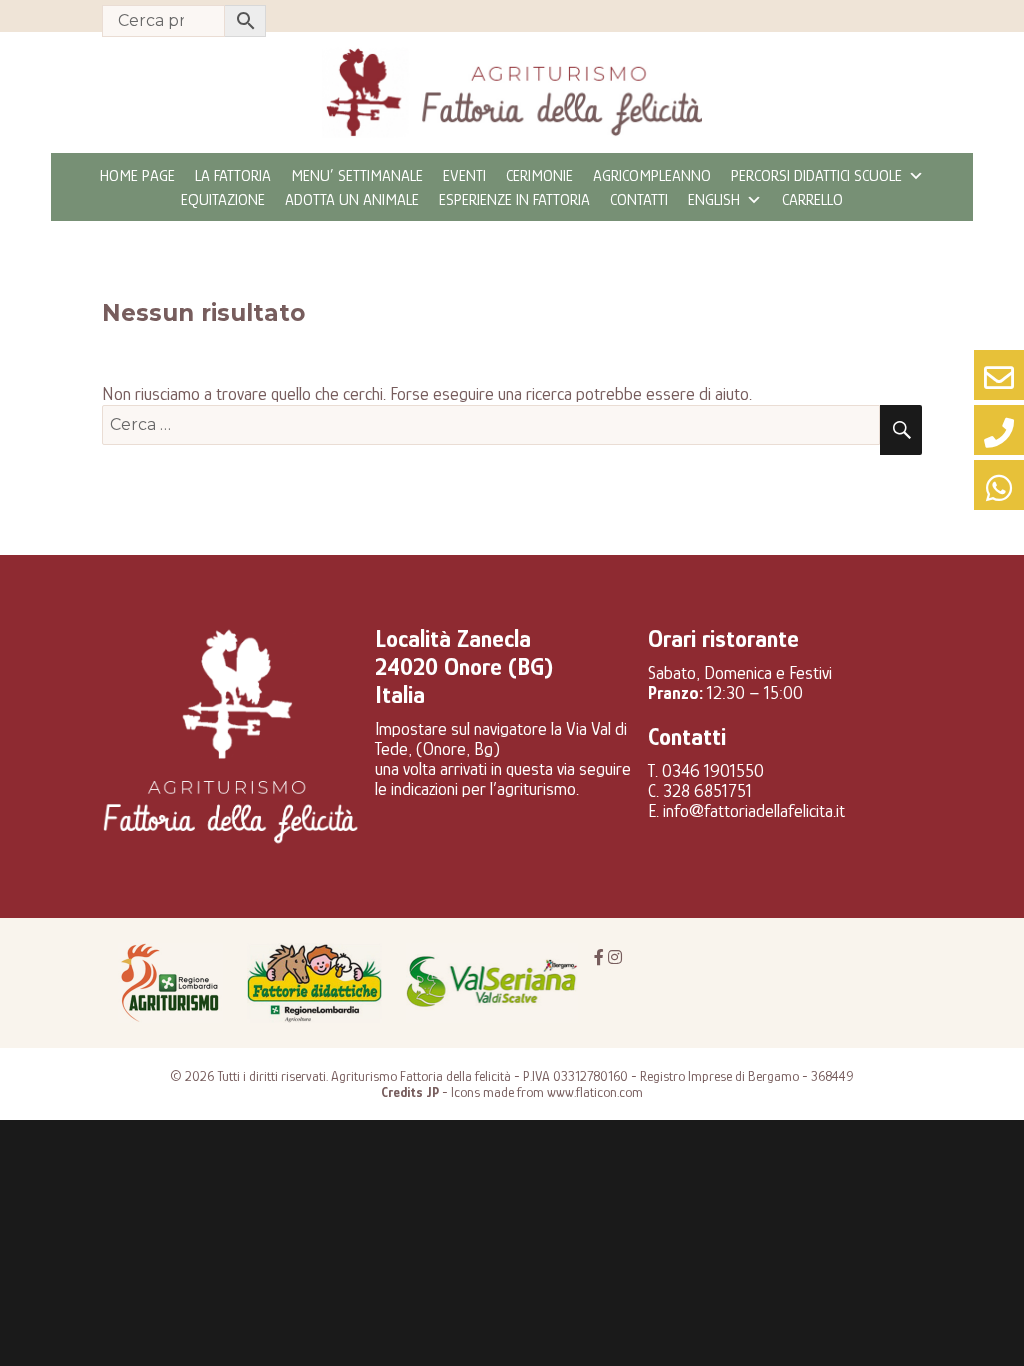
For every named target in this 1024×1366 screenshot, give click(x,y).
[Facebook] (599, 958)
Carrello (812, 200)
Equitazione (223, 200)
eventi (464, 176)
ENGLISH (714, 200)
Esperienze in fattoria (514, 200)
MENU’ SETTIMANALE (357, 176)
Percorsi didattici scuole (816, 176)
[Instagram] (615, 958)
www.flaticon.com (595, 1092)
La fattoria (233, 176)
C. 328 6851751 (700, 791)
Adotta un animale (352, 200)
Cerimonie (539, 176)
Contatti (639, 200)
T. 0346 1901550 (706, 771)
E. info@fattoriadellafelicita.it (746, 811)
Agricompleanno (652, 176)
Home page (137, 176)
